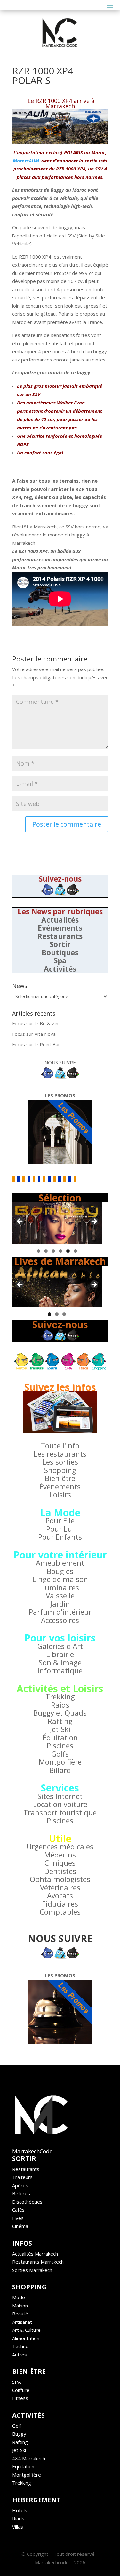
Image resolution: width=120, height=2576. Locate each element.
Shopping (60, 1470)
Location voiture (60, 1804)
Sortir (60, 944)
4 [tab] (61, 1251)
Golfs (60, 1754)
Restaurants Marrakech (38, 2262)
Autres (20, 2355)
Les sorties (60, 1462)
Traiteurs (22, 2177)
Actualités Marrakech (35, 2254)
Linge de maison (60, 1579)
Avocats (60, 1895)
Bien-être (60, 1478)
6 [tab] (75, 1251)
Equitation (23, 2466)
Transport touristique (60, 1812)
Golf (17, 2426)
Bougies (60, 1571)
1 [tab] (39, 1251)
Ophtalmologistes (60, 1879)
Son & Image (60, 1662)
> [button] (94, 1222)
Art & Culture (26, 2330)
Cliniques (60, 1863)
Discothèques (27, 2202)
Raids (60, 1705)
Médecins (60, 1855)
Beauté (20, 2314)
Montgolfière (60, 1762)
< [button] (20, 1222)
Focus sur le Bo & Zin (35, 1023)
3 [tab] (53, 1251)
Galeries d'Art (60, 1646)
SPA (16, 2382)
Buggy (19, 2434)
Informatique (60, 1670)
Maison (20, 2306)
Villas (18, 2527)
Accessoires (60, 1620)
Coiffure (21, 2390)
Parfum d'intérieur (60, 1612)
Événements (60, 1487)
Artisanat (22, 2322)
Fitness (20, 2398)
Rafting (60, 1721)
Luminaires (60, 1587)
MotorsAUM (26, 161)
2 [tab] (46, 1251)
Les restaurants (60, 1454)
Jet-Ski (60, 1729)
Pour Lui (60, 1529)
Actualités (60, 920)
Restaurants (60, 936)
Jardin (60, 1604)
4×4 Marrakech (29, 2458)
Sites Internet (60, 1796)
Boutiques (60, 953)
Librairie (60, 1654)
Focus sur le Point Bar (36, 1044)
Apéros (20, 2185)
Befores (21, 2193)
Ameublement (60, 1563)
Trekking (60, 1696)
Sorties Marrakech (32, 2270)
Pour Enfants (60, 1537)
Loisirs (60, 1495)
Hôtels (20, 2510)
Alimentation (26, 2338)
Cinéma (20, 2226)
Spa (60, 961)
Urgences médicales (60, 1846)
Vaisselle (60, 1595)
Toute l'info (60, 1446)
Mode (19, 2297)
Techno (20, 2346)
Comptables (60, 1912)
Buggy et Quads (60, 1713)
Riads (18, 2518)
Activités (60, 969)
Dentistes (60, 1871)
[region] (57, 1223)
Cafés (18, 2210)
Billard (60, 1770)
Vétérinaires (60, 1887)
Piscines (60, 1745)
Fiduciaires (60, 1904)
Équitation (60, 1737)
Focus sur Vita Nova (34, 1034)
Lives (18, 2218)
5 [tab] (68, 1251)
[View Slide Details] (57, 1223)
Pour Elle (60, 1521)
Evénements (60, 928)
